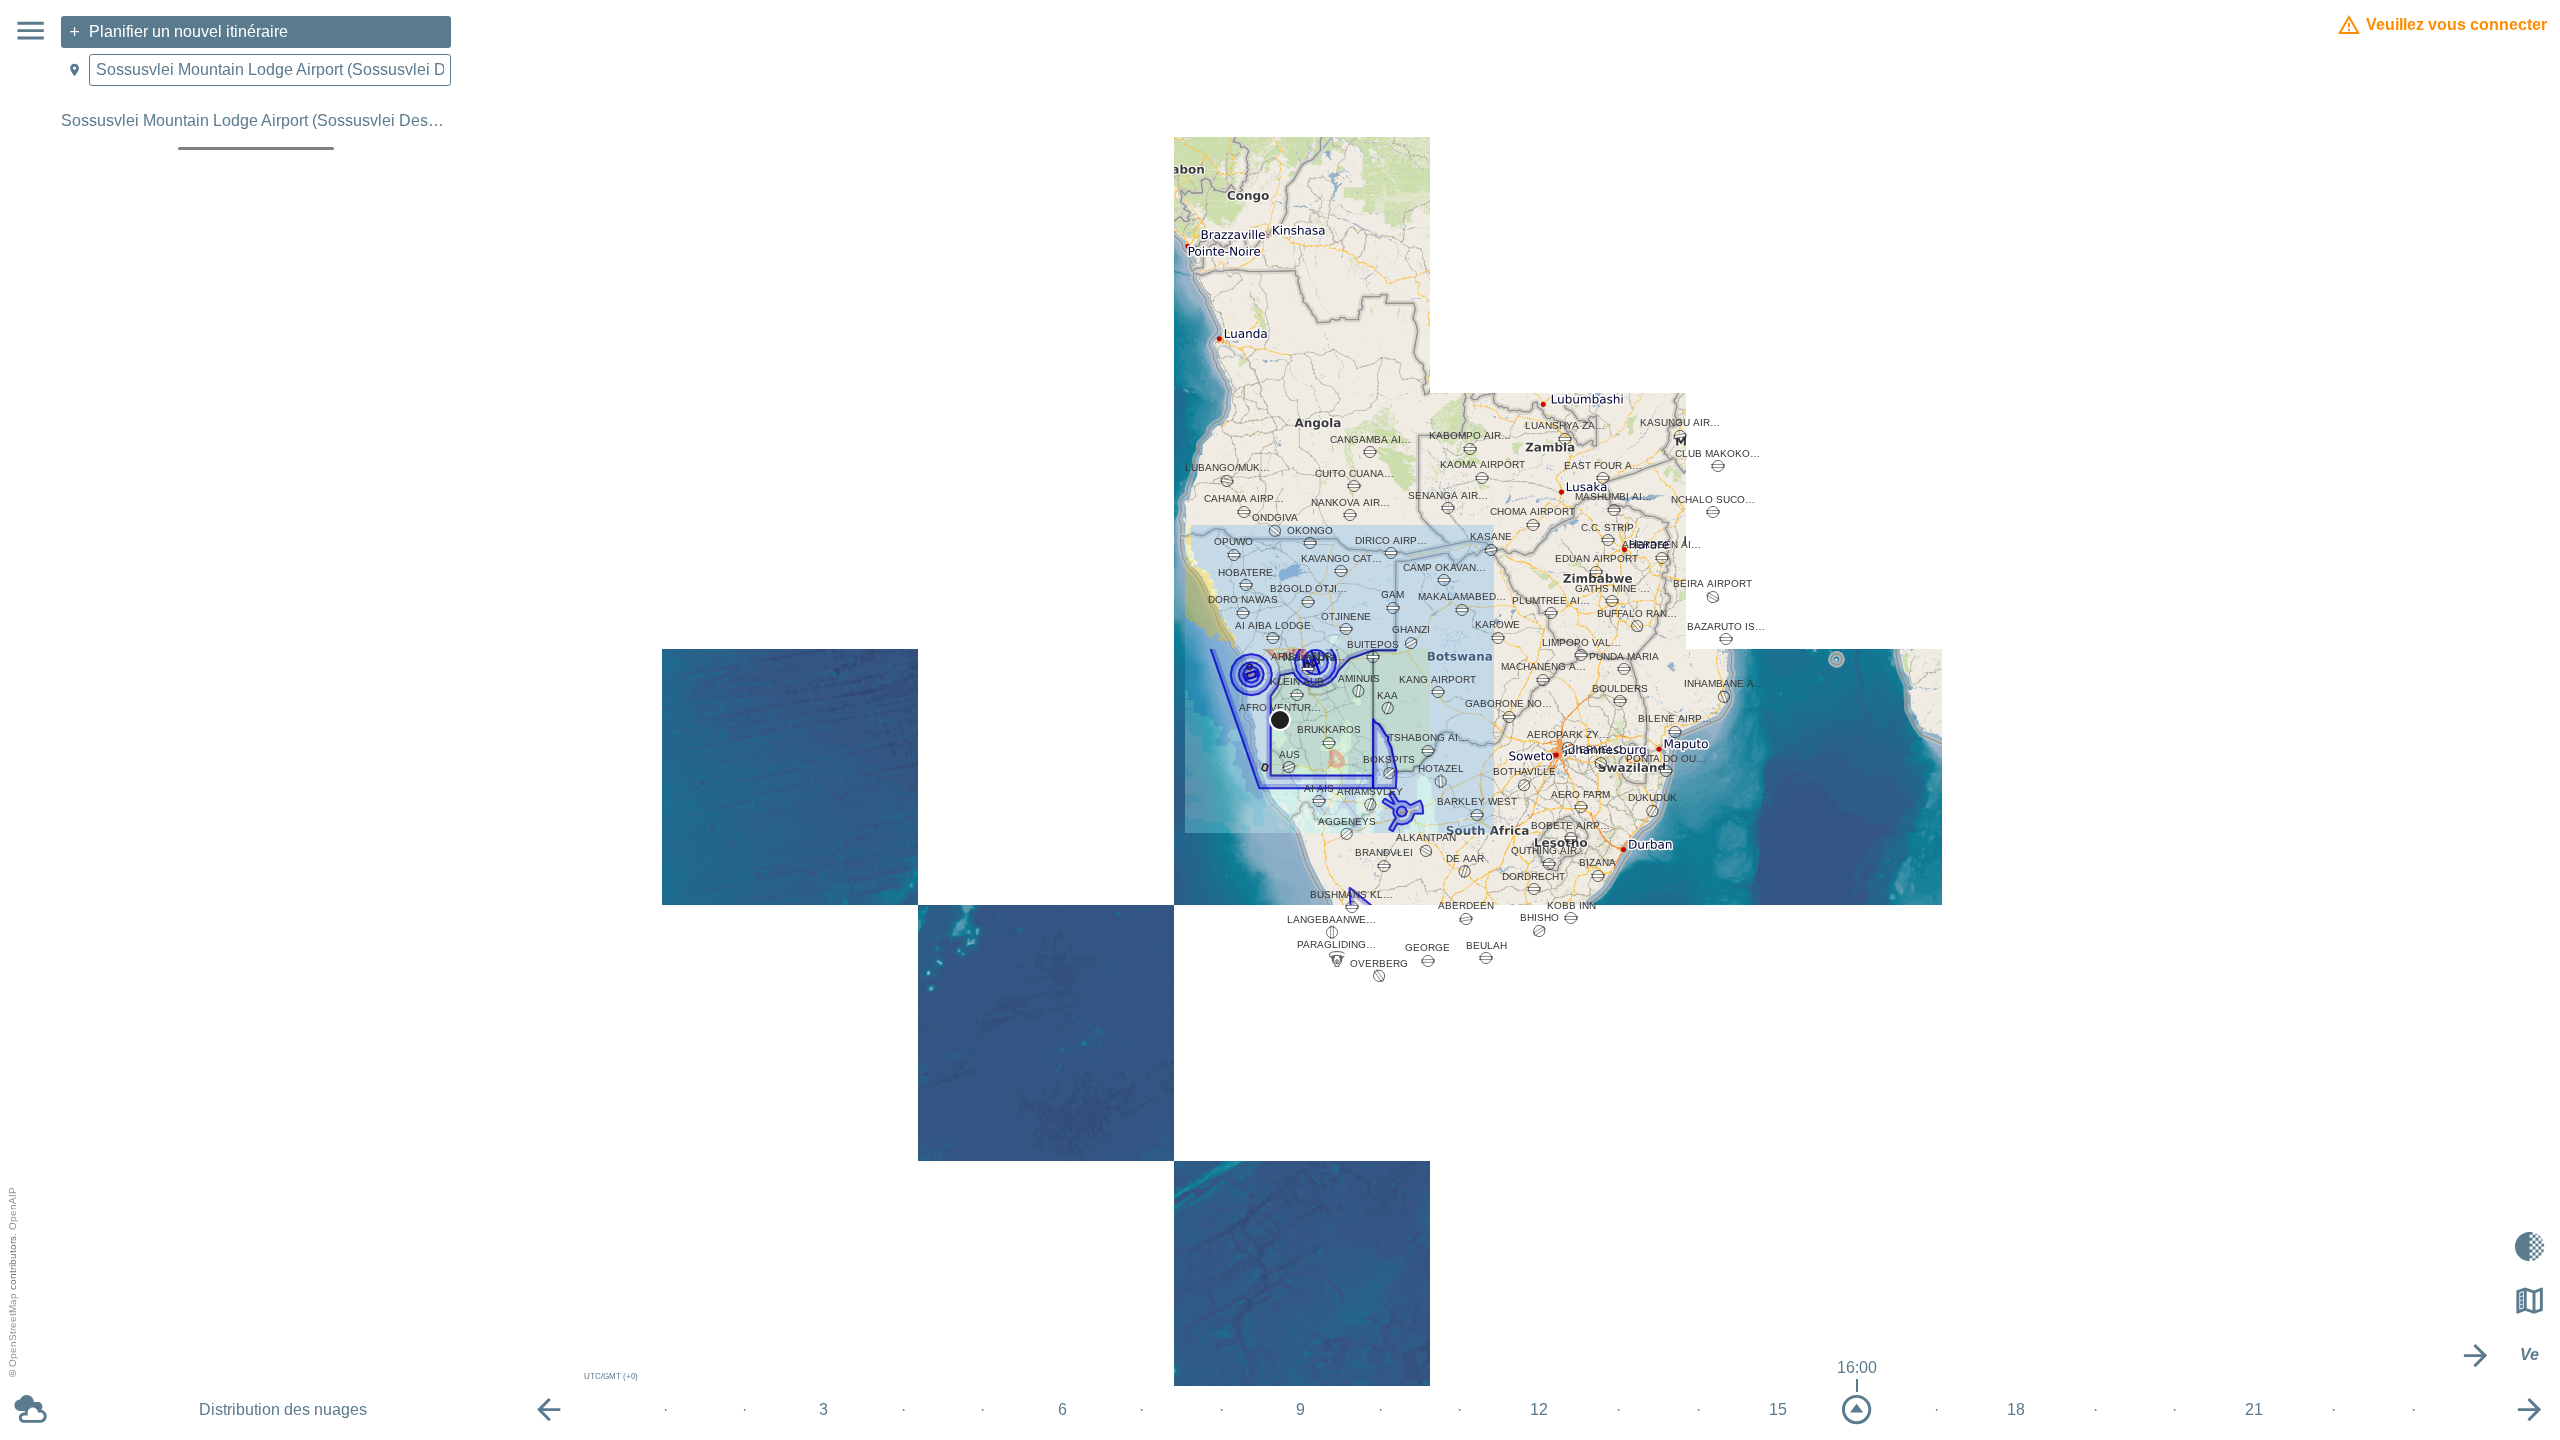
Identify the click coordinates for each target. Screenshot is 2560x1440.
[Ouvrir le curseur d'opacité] (2530, 1246)
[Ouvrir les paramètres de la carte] (2530, 1301)
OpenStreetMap (12, 1330)
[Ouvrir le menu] (30, 30)
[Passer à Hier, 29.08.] (2475, 1355)
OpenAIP (12, 1208)
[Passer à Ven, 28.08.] (2530, 1410)
